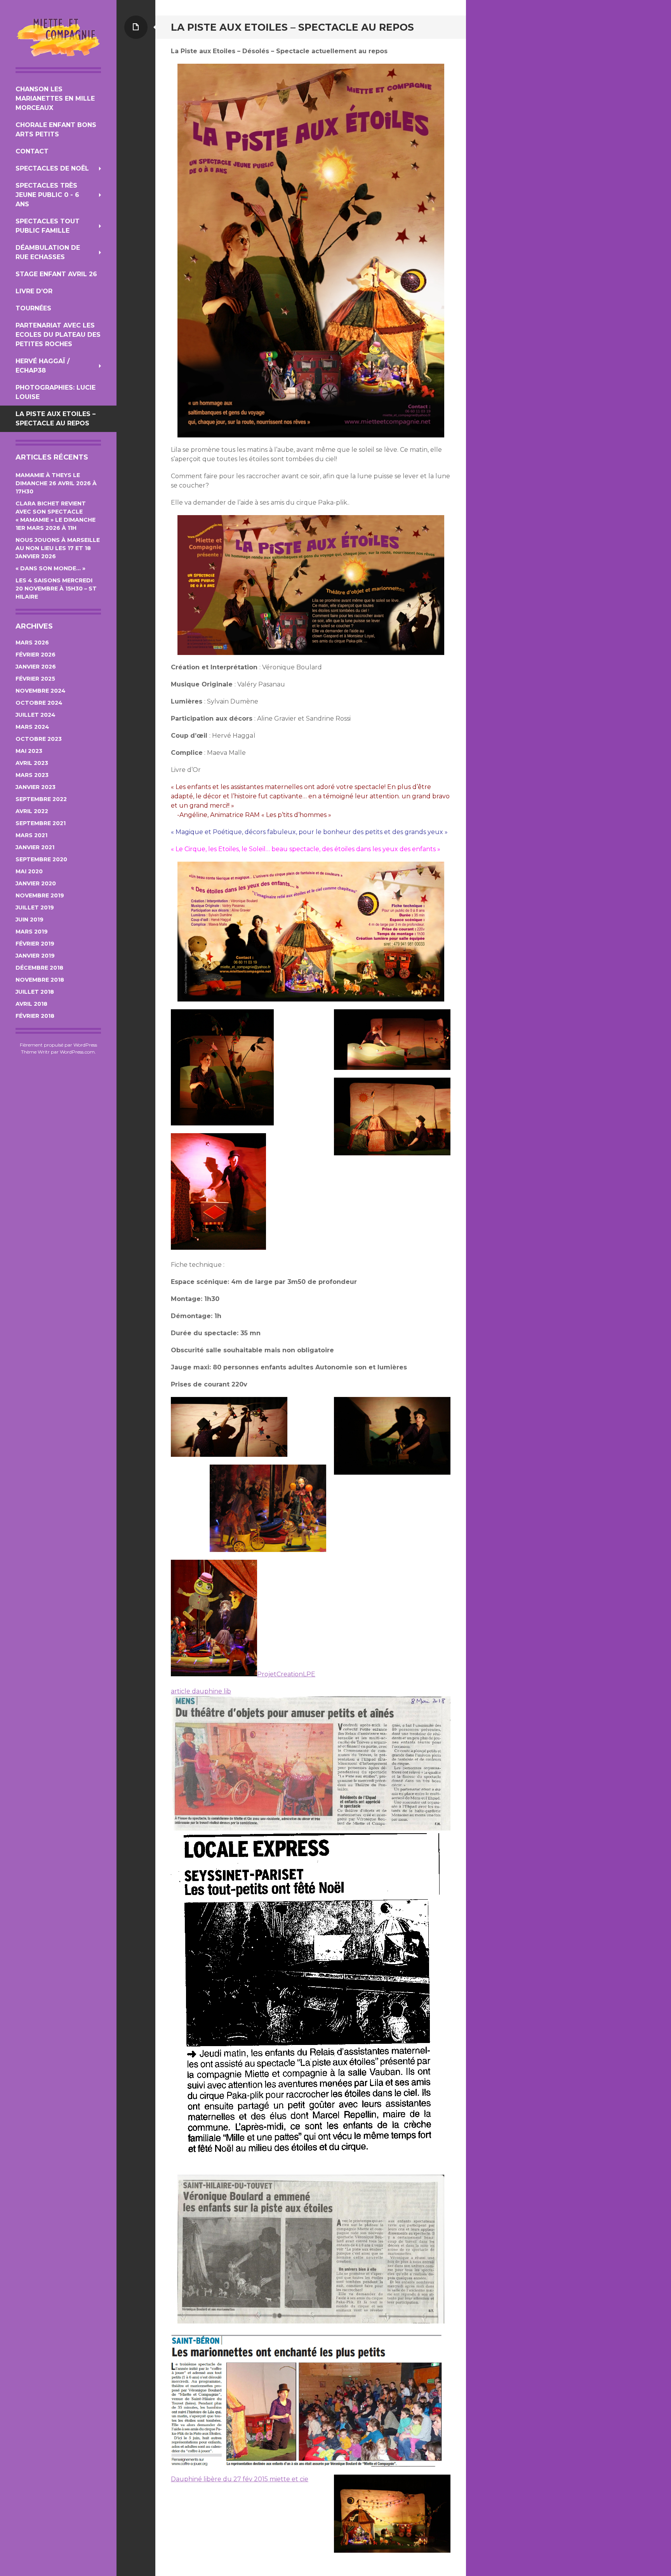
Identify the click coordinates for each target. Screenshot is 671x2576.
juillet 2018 (35, 992)
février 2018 (35, 1016)
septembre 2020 (41, 859)
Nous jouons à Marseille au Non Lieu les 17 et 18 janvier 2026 (58, 548)
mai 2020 (29, 871)
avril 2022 (32, 811)
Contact (32, 151)
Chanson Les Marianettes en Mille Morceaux (55, 98)
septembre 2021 (41, 823)
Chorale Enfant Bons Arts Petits (56, 130)
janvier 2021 (35, 847)
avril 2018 (31, 1004)
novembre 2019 (40, 895)
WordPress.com (77, 1052)
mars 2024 (32, 727)
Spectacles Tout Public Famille (48, 226)
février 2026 (36, 655)
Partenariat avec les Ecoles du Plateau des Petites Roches (58, 335)
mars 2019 (32, 932)
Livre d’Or (34, 291)
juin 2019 (30, 920)
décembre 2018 (39, 968)
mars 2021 (31, 835)
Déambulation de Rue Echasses (48, 252)
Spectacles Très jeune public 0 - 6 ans (47, 195)
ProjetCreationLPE (286, 1674)
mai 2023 (29, 751)
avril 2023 (32, 763)
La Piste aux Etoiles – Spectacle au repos (56, 419)
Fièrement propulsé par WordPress (58, 1045)
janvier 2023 (36, 787)
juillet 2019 (35, 907)
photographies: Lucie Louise (56, 392)
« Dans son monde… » (50, 568)
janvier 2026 (36, 667)
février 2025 (35, 679)
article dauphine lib (201, 1691)
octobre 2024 (39, 703)
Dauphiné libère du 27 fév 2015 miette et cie (240, 2479)
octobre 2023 (39, 739)
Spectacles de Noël (52, 168)
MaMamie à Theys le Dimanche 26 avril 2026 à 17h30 (56, 483)
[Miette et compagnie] (58, 37)
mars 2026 (32, 643)
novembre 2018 (40, 980)
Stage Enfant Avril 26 (56, 274)
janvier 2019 (35, 956)
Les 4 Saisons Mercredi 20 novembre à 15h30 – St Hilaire (56, 589)
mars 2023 (32, 775)
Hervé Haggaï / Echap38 (43, 366)
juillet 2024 (36, 715)
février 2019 (35, 944)
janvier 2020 (36, 883)
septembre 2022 (41, 799)
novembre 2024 (41, 691)
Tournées (33, 308)
